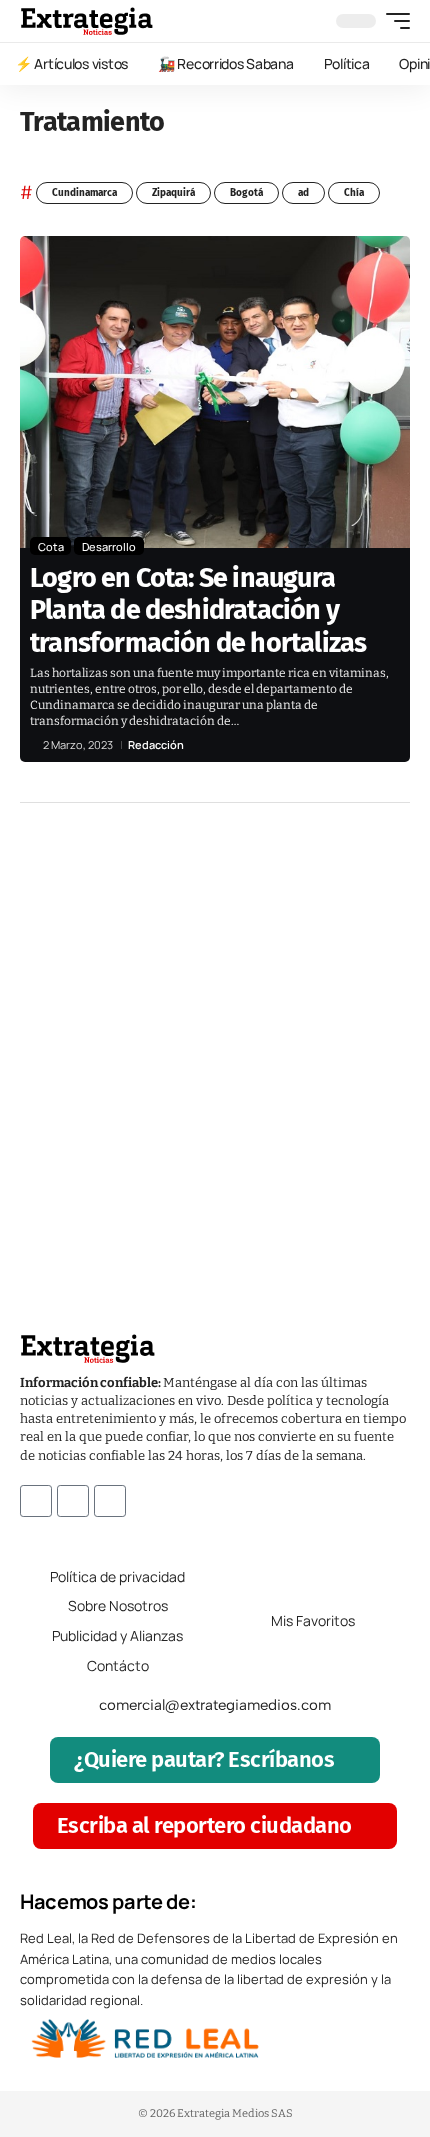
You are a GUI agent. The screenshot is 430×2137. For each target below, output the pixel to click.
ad (303, 193)
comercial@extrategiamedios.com (215, 1705)
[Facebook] (36, 1501)
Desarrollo (109, 546)
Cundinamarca (84, 193)
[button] (393, 21)
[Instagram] (73, 1501)
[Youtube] (110, 1501)
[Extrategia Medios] (86, 21)
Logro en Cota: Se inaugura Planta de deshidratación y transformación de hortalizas (198, 610)
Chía (354, 193)
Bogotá (246, 193)
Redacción (156, 744)
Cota (51, 546)
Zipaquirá (173, 193)
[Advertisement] (215, 1038)
